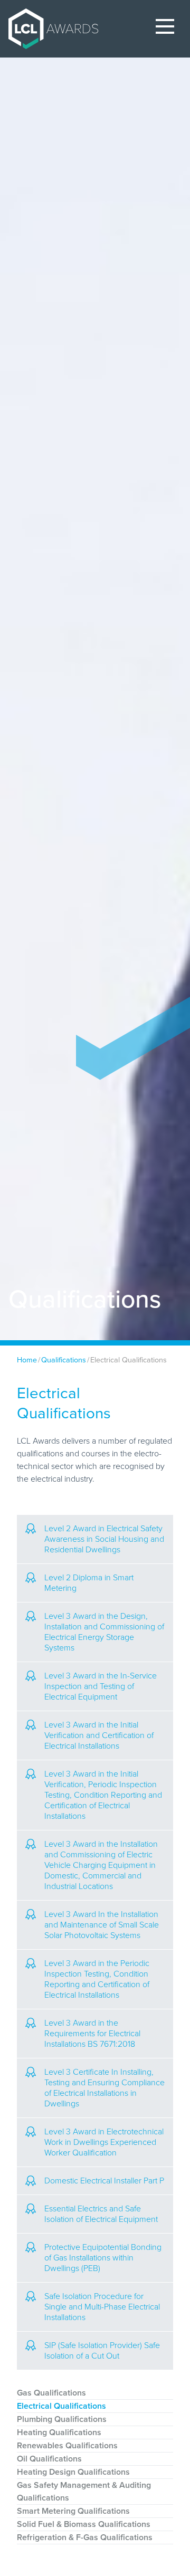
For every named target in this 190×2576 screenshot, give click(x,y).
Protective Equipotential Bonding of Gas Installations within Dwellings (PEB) (103, 2258)
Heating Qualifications (59, 2432)
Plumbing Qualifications (62, 2419)
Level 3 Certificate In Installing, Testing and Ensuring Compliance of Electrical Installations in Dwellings (104, 2088)
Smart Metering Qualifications (73, 2511)
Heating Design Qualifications (73, 2472)
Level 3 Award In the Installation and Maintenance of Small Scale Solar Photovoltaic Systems (102, 1925)
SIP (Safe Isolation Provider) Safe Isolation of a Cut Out (102, 2351)
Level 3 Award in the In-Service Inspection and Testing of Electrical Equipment (101, 1686)
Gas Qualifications (51, 2393)
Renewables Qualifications (67, 2446)
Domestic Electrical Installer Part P (104, 2181)
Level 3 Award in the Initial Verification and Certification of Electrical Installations (99, 1735)
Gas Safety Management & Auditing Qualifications (84, 2492)
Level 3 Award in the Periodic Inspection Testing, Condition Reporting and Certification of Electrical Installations (97, 1979)
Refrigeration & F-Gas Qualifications (85, 2537)
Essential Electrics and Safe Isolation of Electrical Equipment (101, 2214)
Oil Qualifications (49, 2459)
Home (27, 1360)
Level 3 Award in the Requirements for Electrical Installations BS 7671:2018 (92, 2034)
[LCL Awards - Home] (49, 29)
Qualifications (64, 1360)
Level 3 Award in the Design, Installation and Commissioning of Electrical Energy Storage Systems (104, 1632)
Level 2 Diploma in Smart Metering (89, 1583)
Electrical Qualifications (61, 2406)
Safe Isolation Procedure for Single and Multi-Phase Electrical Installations (102, 2307)
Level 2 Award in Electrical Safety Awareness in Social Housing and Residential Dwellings (104, 1539)
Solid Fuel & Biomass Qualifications (84, 2524)
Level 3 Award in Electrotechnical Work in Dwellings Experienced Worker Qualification (104, 2142)
